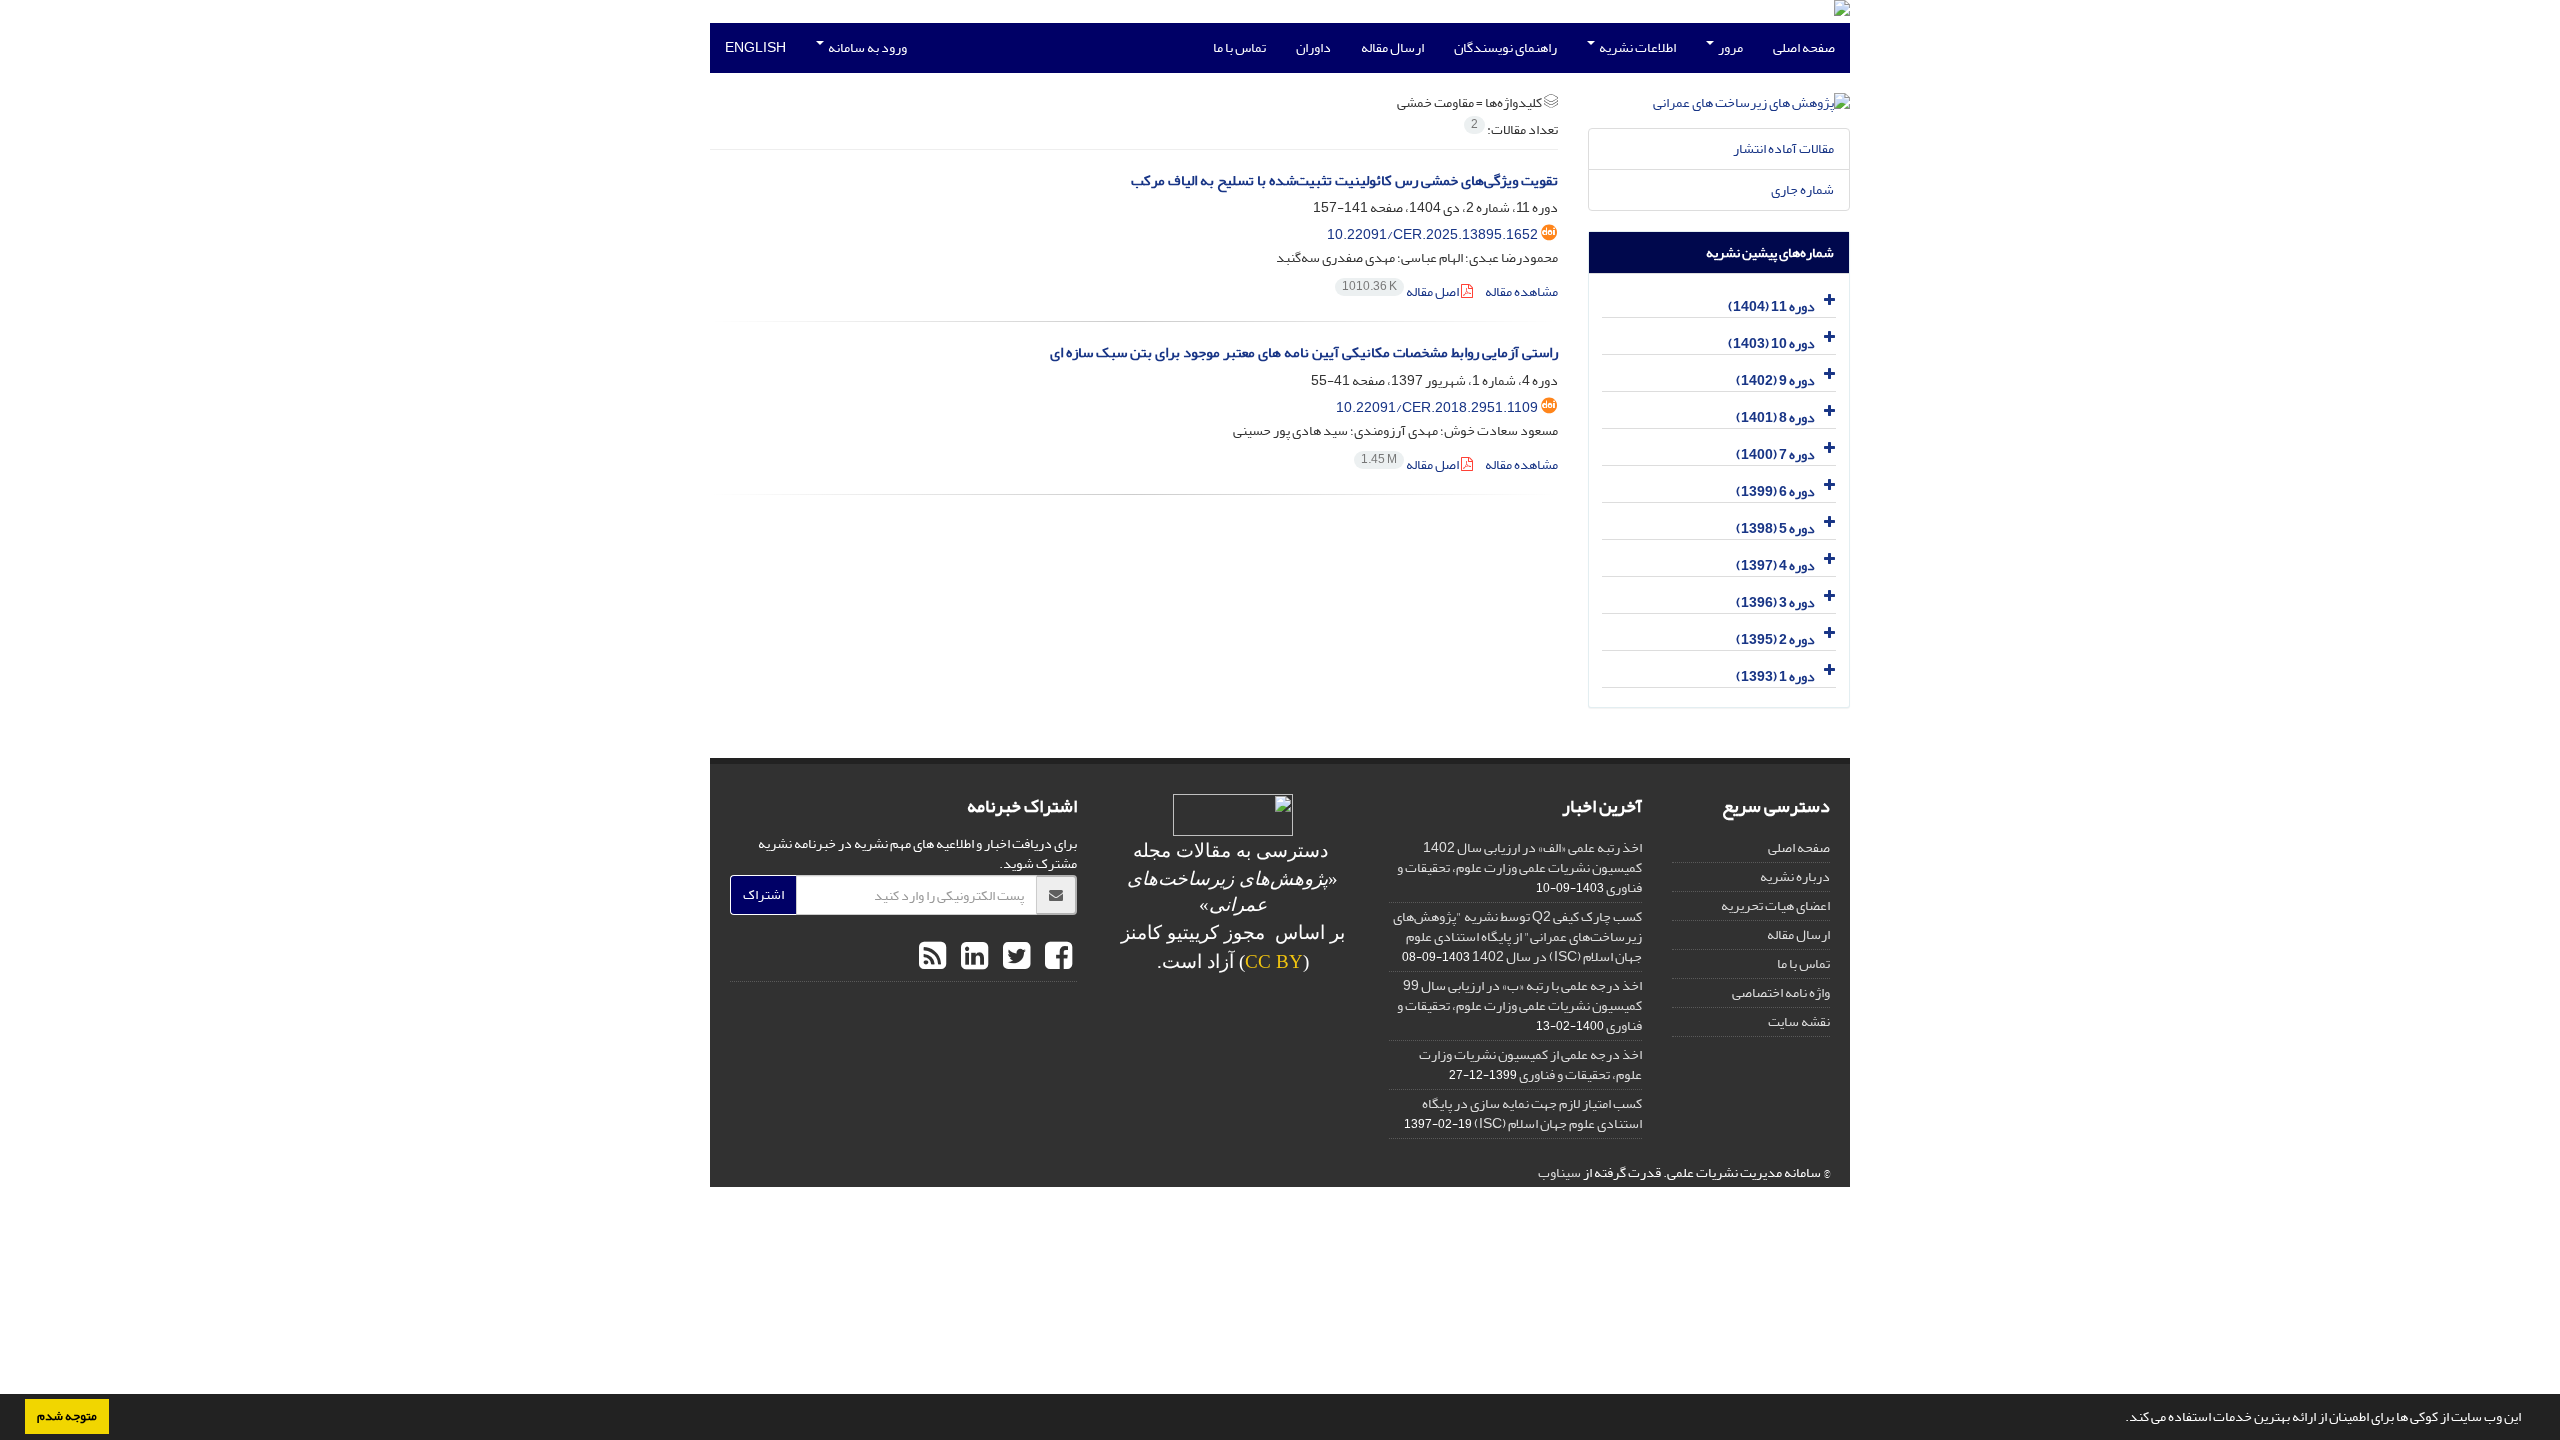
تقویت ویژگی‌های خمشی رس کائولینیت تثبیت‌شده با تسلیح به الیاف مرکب (1344, 180)
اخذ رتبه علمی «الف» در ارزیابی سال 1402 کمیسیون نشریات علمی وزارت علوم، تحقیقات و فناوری (1519, 867)
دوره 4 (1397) (1775, 565)
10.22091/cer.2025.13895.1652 (1432, 234)
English (755, 47)
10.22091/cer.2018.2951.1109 (1437, 407)
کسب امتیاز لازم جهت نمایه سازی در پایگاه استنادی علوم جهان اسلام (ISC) (1532, 1113)
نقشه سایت (1799, 1021)
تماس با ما (1239, 47)
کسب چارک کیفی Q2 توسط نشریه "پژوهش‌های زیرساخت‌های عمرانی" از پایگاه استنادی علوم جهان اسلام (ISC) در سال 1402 (1517, 936)
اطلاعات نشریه (1636, 47)
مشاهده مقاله (1521, 291)
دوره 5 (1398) (1775, 528)
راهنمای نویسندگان (1505, 47)
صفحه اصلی (1804, 47)
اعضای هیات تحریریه (1775, 905)
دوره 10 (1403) (1771, 343)
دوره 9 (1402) (1775, 380)
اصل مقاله (1401, 291)
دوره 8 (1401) (1775, 417)
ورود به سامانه (866, 47)
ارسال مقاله (1392, 47)
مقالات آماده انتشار (1783, 148)
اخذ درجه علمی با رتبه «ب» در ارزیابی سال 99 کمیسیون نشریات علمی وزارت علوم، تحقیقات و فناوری (1519, 1005)
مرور (1729, 47)
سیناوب (1559, 1172)
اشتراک (763, 894)
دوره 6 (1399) (1775, 491)
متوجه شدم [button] (67, 1416)
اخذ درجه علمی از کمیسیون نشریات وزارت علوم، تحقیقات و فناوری (1530, 1064)
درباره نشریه (1795, 876)
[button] (2120, 1419)
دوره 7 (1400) (1775, 454)
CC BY (1274, 961)
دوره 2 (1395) (1775, 639)
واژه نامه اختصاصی (1781, 992)
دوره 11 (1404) (1771, 306)
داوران (1313, 47)
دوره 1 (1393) (1775, 676)
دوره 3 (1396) (1775, 602)
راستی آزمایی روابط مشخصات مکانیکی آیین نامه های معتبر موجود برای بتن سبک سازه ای (1304, 352)
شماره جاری (1802, 189)
